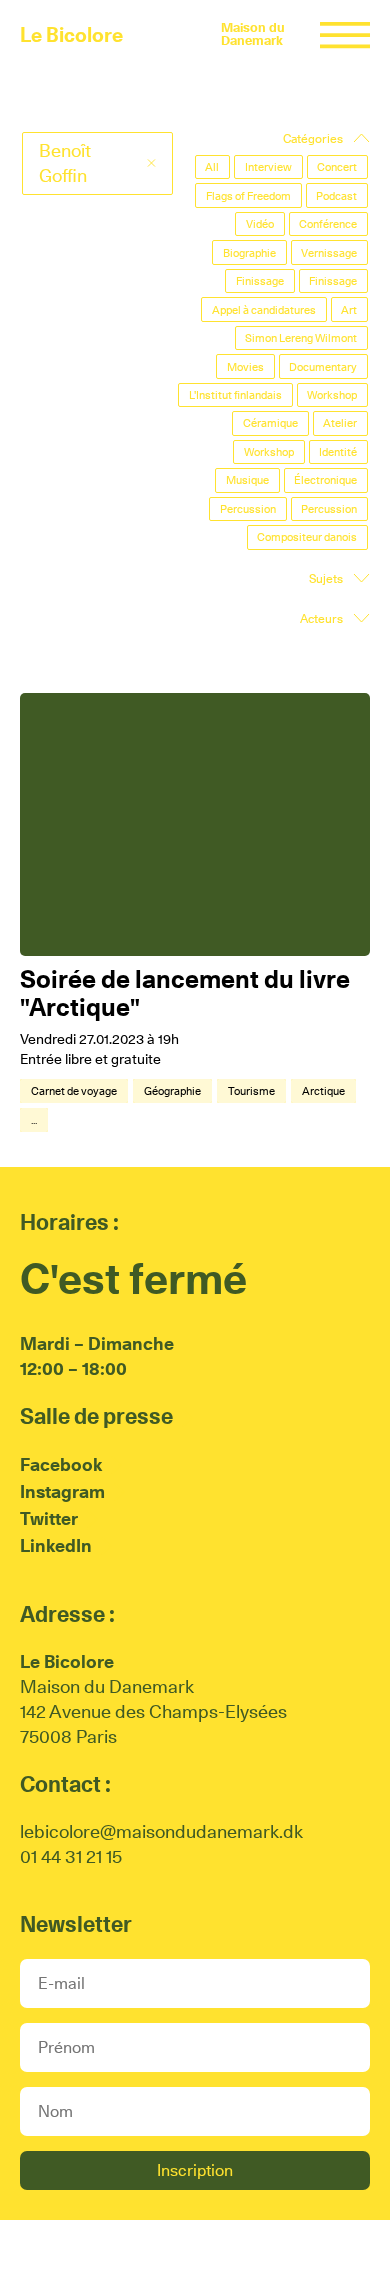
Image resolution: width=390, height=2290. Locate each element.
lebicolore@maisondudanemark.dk (161, 1831)
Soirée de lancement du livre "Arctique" (185, 993)
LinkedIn (56, 1545)
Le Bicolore (71, 35)
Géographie (172, 1091)
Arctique (323, 1091)
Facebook (61, 1464)
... (34, 1120)
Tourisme (251, 1091)
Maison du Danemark (253, 34)
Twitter (49, 1518)
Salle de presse (96, 1416)
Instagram (62, 1491)
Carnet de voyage (74, 1091)
